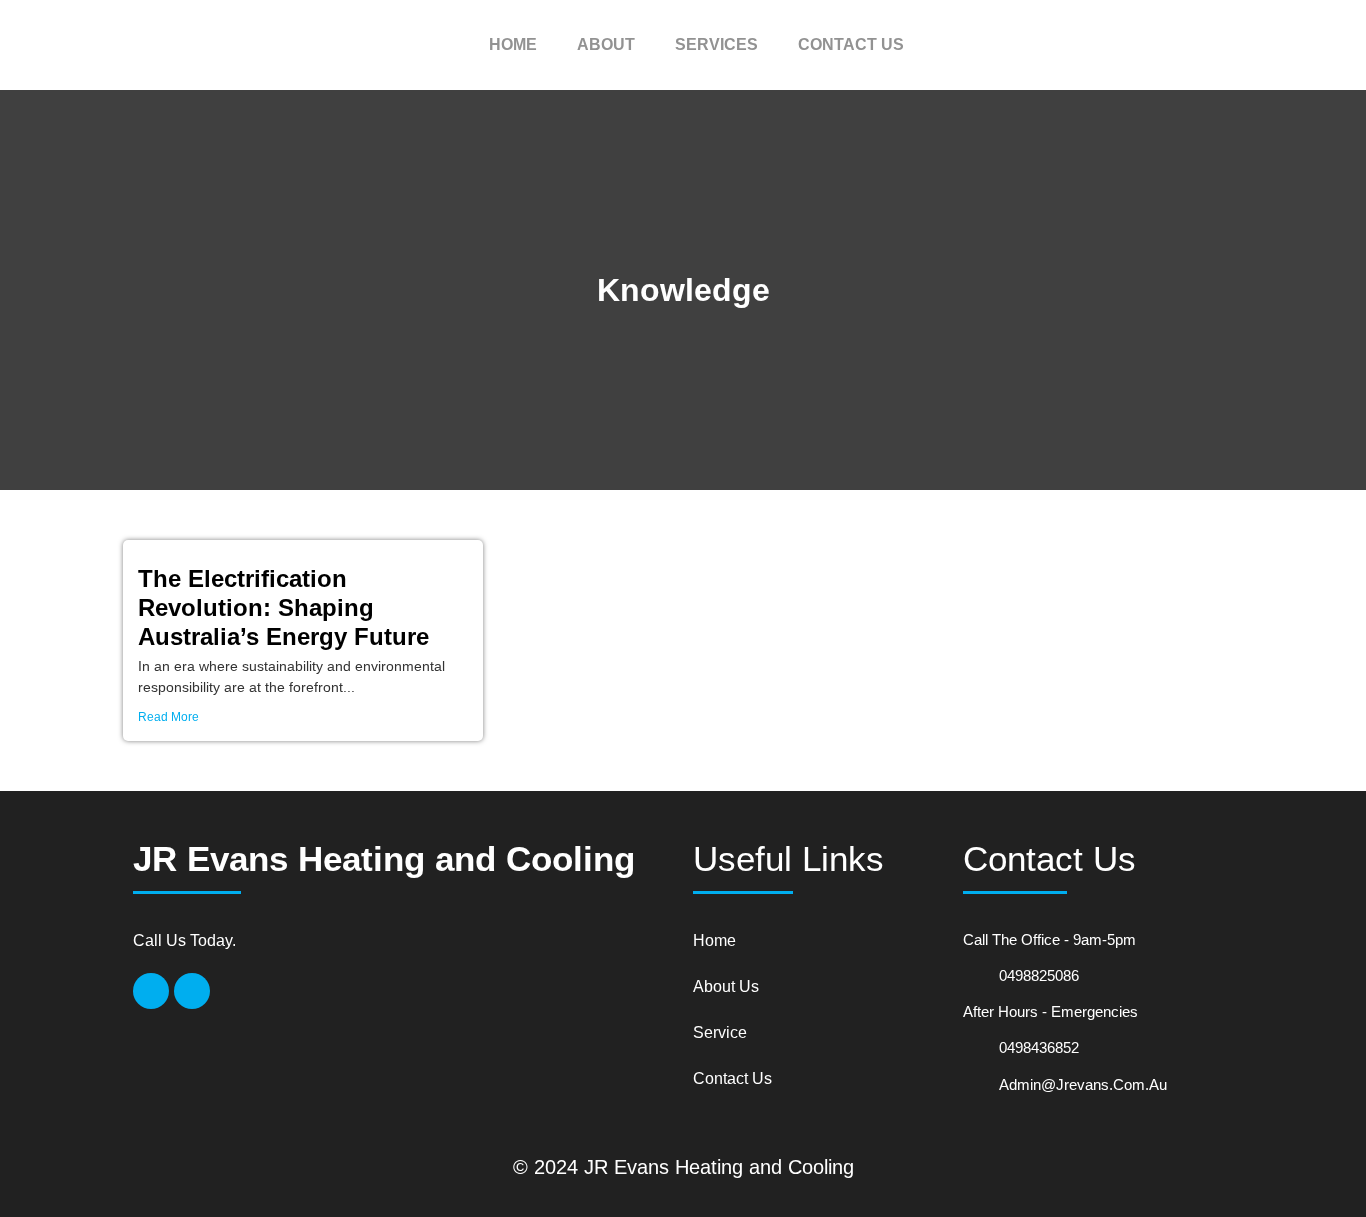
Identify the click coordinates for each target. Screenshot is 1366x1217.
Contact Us (851, 44)
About (606, 44)
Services (716, 44)
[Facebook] (151, 991)
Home (513, 44)
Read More (168, 717)
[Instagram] (192, 991)
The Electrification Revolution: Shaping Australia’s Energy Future (283, 607)
